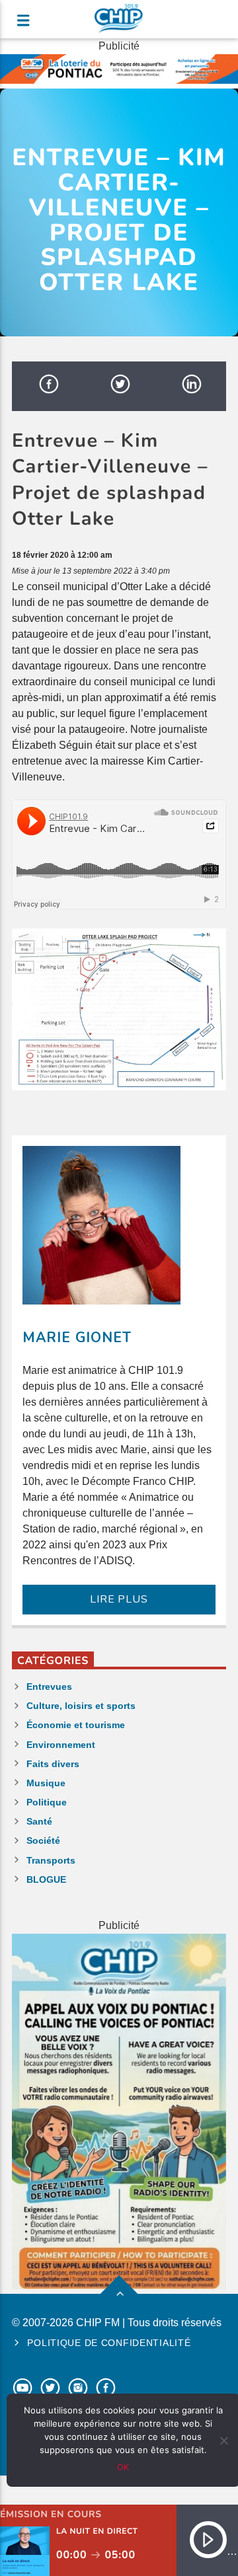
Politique (47, 1802)
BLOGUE (46, 1879)
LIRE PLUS (119, 1599)
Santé (39, 1821)
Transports (51, 1860)
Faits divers (53, 1764)
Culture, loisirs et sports (81, 1706)
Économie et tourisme (76, 1725)
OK (123, 2467)
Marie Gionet (77, 1338)
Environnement (61, 1745)
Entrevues (49, 1686)
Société (43, 1840)
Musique (46, 1783)
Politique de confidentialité (109, 2343)
